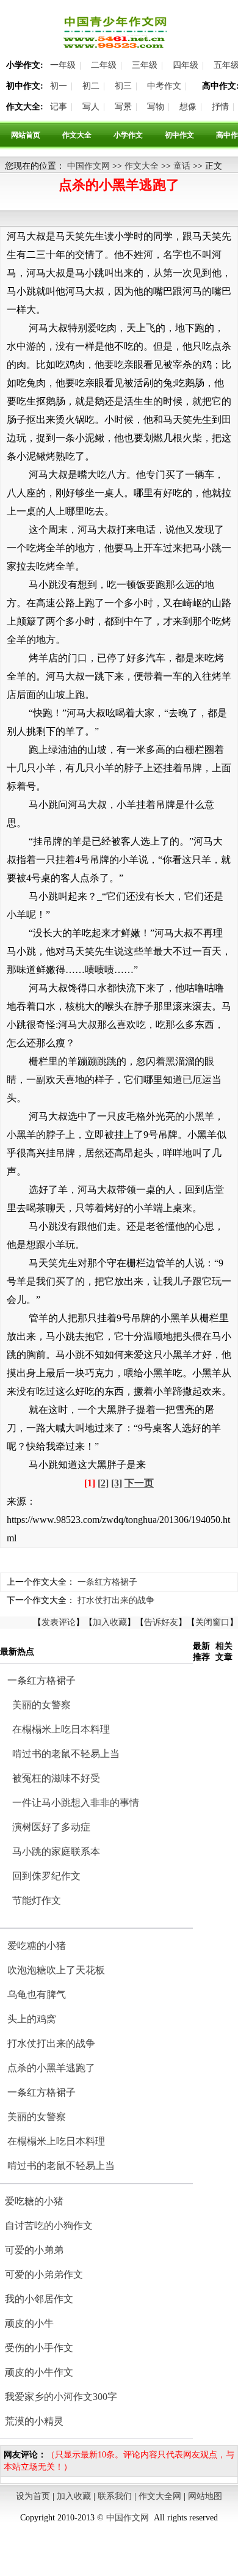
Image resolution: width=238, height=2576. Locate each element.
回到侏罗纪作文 (46, 1876)
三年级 (145, 65)
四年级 (186, 65)
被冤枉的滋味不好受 (56, 1778)
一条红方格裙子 (107, 1582)
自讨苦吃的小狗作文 (49, 2226)
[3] (117, 1483)
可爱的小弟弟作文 (44, 2274)
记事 (59, 107)
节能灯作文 (37, 1900)
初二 (91, 86)
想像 (188, 107)
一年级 (63, 65)
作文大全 (77, 135)
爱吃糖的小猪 (37, 1946)
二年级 (104, 65)
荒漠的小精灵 (34, 2421)
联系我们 (115, 2496)
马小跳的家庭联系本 (56, 1851)
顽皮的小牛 (29, 2323)
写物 (156, 107)
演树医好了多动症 (51, 1827)
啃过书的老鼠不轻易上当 (66, 1754)
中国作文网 (88, 166)
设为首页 (33, 2496)
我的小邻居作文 (39, 2299)
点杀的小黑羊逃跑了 (51, 2068)
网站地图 (205, 2496)
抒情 (220, 107)
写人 (91, 107)
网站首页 (26, 135)
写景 (123, 107)
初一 (59, 86)
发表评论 (59, 1622)
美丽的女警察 (41, 1705)
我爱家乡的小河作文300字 (61, 2397)
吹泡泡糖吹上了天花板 (56, 1970)
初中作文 (179, 135)
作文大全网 (160, 2496)
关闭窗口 (212, 1622)
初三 (123, 86)
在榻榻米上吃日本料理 (61, 1729)
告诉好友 (161, 1622)
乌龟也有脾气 (37, 1994)
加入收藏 (110, 1622)
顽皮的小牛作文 (39, 2372)
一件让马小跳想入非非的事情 (76, 1803)
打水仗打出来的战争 (116, 1600)
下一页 (139, 1483)
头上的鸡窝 (32, 2019)
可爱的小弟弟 (34, 2250)
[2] (103, 1483)
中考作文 (164, 86)
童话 (182, 166)
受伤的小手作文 (39, 2348)
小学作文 (128, 135)
